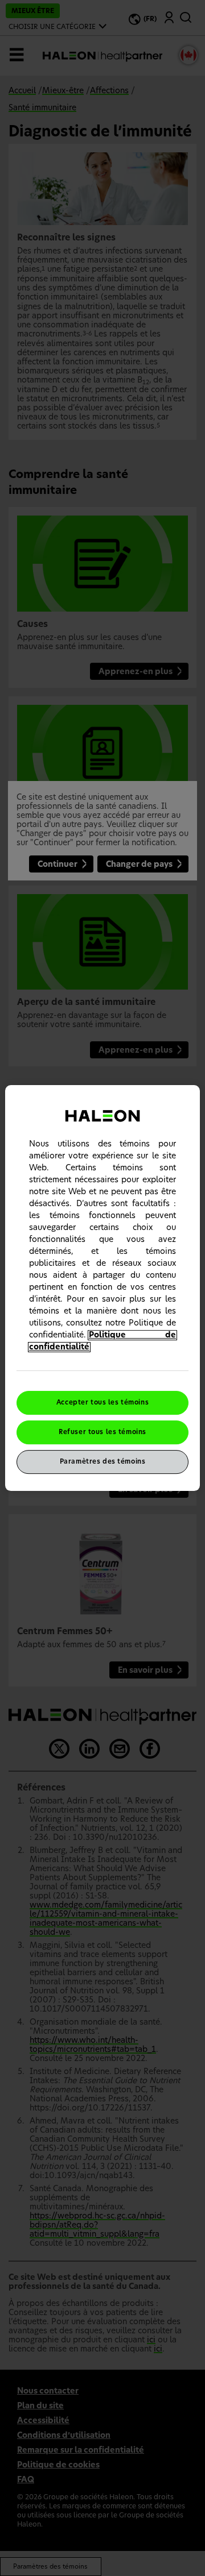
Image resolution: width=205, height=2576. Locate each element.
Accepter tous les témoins (102, 1403)
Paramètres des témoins (103, 1462)
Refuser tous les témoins (102, 1432)
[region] (102, 1288)
